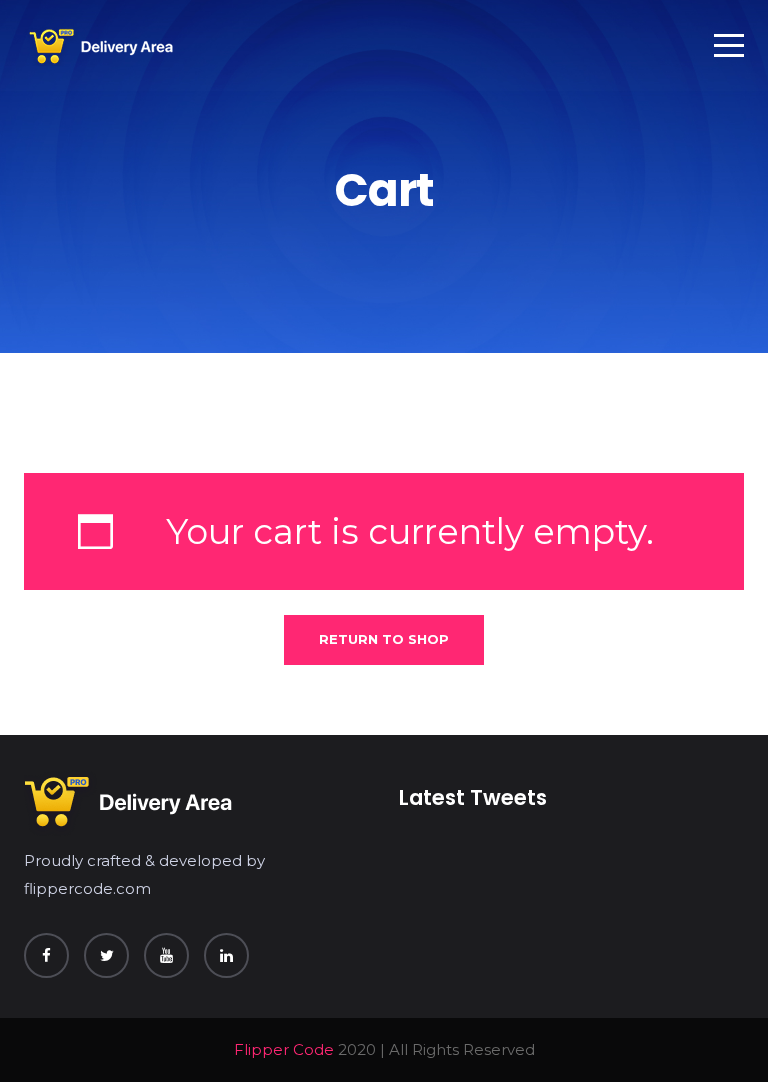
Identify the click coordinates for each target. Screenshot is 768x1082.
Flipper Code (284, 1049)
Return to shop (384, 639)
